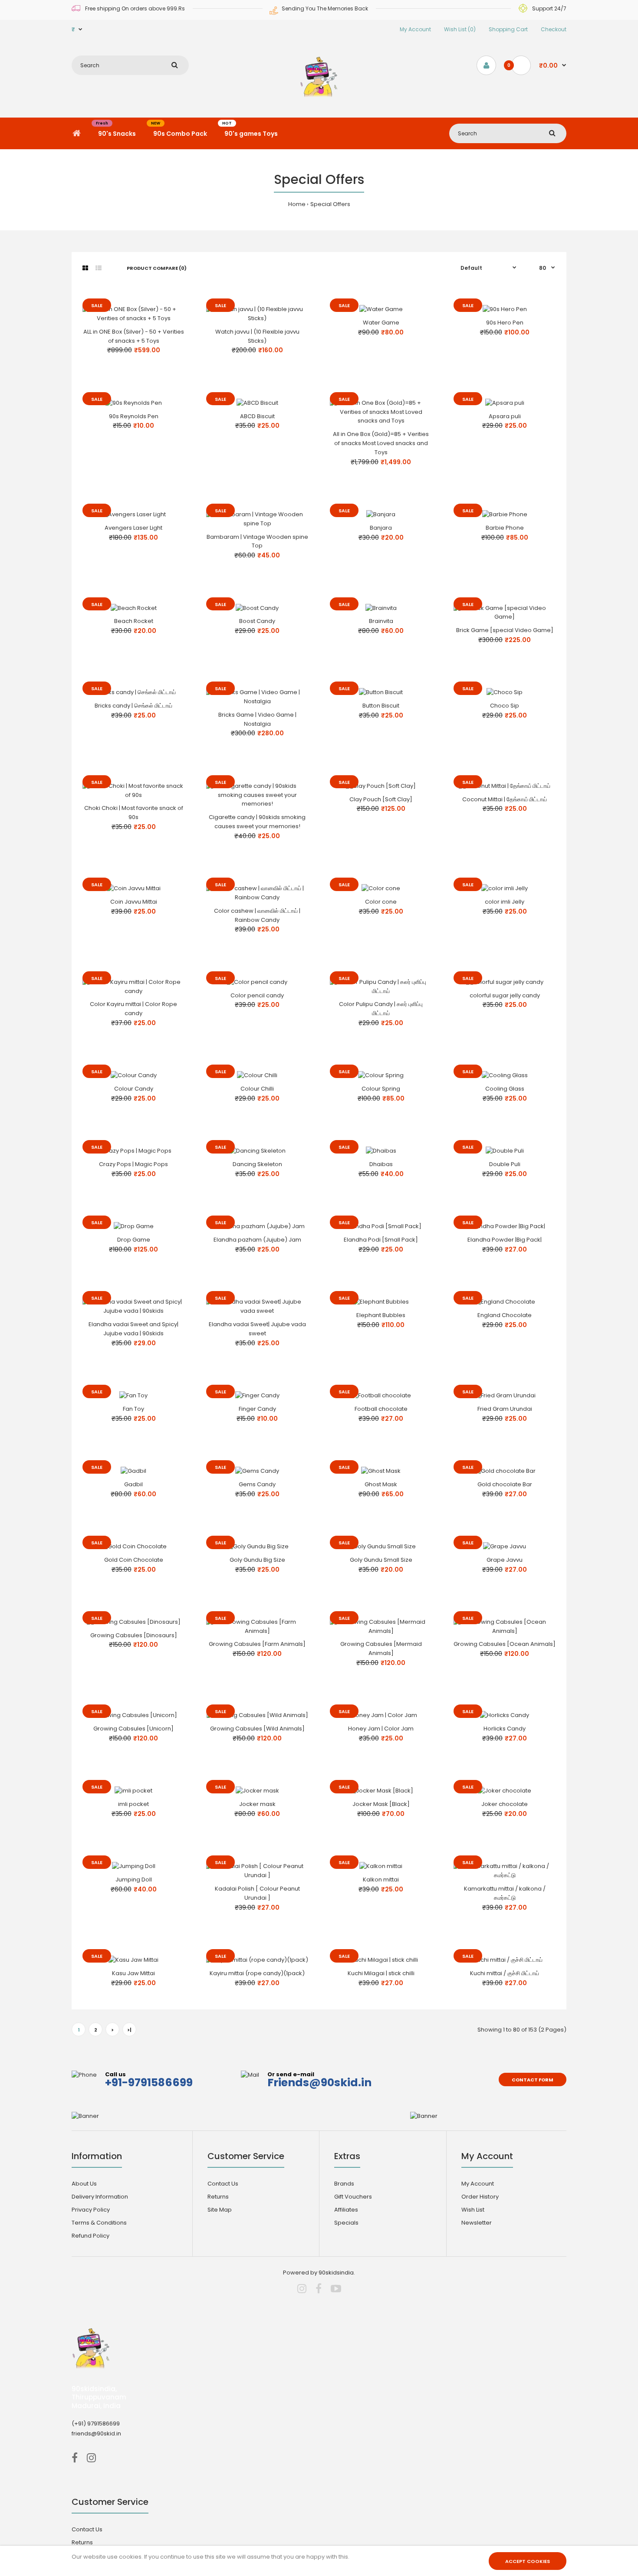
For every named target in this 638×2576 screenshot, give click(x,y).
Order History (480, 2197)
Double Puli (505, 1164)
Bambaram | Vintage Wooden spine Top (257, 541)
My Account (415, 29)
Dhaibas (381, 1164)
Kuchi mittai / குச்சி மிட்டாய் (505, 1973)
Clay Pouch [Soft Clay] (381, 799)
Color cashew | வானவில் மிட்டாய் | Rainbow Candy (257, 915)
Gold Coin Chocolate (134, 1560)
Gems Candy (257, 1484)
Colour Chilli (257, 1089)
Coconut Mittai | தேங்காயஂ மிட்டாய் (505, 799)
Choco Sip (505, 706)
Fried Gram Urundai (505, 1409)
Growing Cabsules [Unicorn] (133, 1729)
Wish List (473, 2210)
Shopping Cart (508, 29)
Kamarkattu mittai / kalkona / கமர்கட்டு (505, 1893)
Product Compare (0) (157, 268)
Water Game (381, 323)
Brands (344, 2184)
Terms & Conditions (99, 2223)
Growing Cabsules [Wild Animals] (257, 1729)
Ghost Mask (381, 1484)
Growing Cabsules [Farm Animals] (257, 1644)
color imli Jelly (505, 902)
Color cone (381, 902)
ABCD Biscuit (257, 416)
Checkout (554, 29)
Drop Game (134, 1240)
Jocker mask (257, 1804)
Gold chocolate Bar (505, 1484)
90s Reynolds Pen (134, 416)
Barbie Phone (505, 528)
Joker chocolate (505, 1804)
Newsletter (477, 2223)
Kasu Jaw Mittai (133, 1973)
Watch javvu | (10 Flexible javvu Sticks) (257, 336)
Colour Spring (381, 1089)
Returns (218, 2197)
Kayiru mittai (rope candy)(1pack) (257, 1973)
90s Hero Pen (505, 323)
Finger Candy (257, 1409)
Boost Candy (257, 621)
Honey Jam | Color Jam (381, 1729)
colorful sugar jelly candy (505, 995)
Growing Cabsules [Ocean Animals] (505, 1644)
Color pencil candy (257, 995)
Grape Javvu (505, 1560)
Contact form (533, 2080)
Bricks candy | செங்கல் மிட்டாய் (133, 706)
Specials (346, 2223)
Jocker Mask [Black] (381, 1804)
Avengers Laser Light (133, 528)
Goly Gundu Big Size (257, 1560)
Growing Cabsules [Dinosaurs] (134, 1635)
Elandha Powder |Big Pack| (505, 1240)
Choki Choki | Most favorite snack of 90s (134, 813)
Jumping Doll (134, 1880)
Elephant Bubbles (381, 1315)
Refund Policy (90, 2236)
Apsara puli (505, 416)
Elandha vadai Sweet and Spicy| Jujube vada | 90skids (133, 1329)
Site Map (220, 2210)
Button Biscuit (381, 706)
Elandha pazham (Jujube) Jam (257, 1240)
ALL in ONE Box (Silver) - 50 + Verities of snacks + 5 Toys (134, 336)
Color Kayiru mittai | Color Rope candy (133, 1009)
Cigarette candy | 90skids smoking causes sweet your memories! (257, 822)
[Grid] (85, 268)
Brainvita (381, 621)
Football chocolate (381, 1409)
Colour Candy (134, 1089)
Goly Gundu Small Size (381, 1560)
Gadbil (133, 1484)
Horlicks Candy (505, 1729)
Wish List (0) (460, 29)
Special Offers (330, 204)
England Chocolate (505, 1315)
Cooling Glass (505, 1089)
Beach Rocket (134, 621)
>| (129, 2030)
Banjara (381, 528)
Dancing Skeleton (257, 1164)
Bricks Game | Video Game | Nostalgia (257, 719)
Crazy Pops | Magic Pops (133, 1164)
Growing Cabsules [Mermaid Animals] (381, 1649)
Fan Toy (133, 1409)
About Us (84, 2184)
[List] (99, 268)
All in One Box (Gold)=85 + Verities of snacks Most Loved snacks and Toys (381, 443)
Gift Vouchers (353, 2197)
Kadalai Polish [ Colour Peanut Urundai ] (257, 1893)
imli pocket (133, 1804)
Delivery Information (100, 2197)
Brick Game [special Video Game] (505, 630)
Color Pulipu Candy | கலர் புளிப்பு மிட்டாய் (381, 1009)
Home (297, 204)
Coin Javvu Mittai (134, 902)
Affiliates (346, 2210)
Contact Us (223, 2184)
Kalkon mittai (381, 1880)
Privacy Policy (91, 2210)
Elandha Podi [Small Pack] (381, 1240)
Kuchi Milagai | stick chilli (381, 1973)
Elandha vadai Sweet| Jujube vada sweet (257, 1329)
